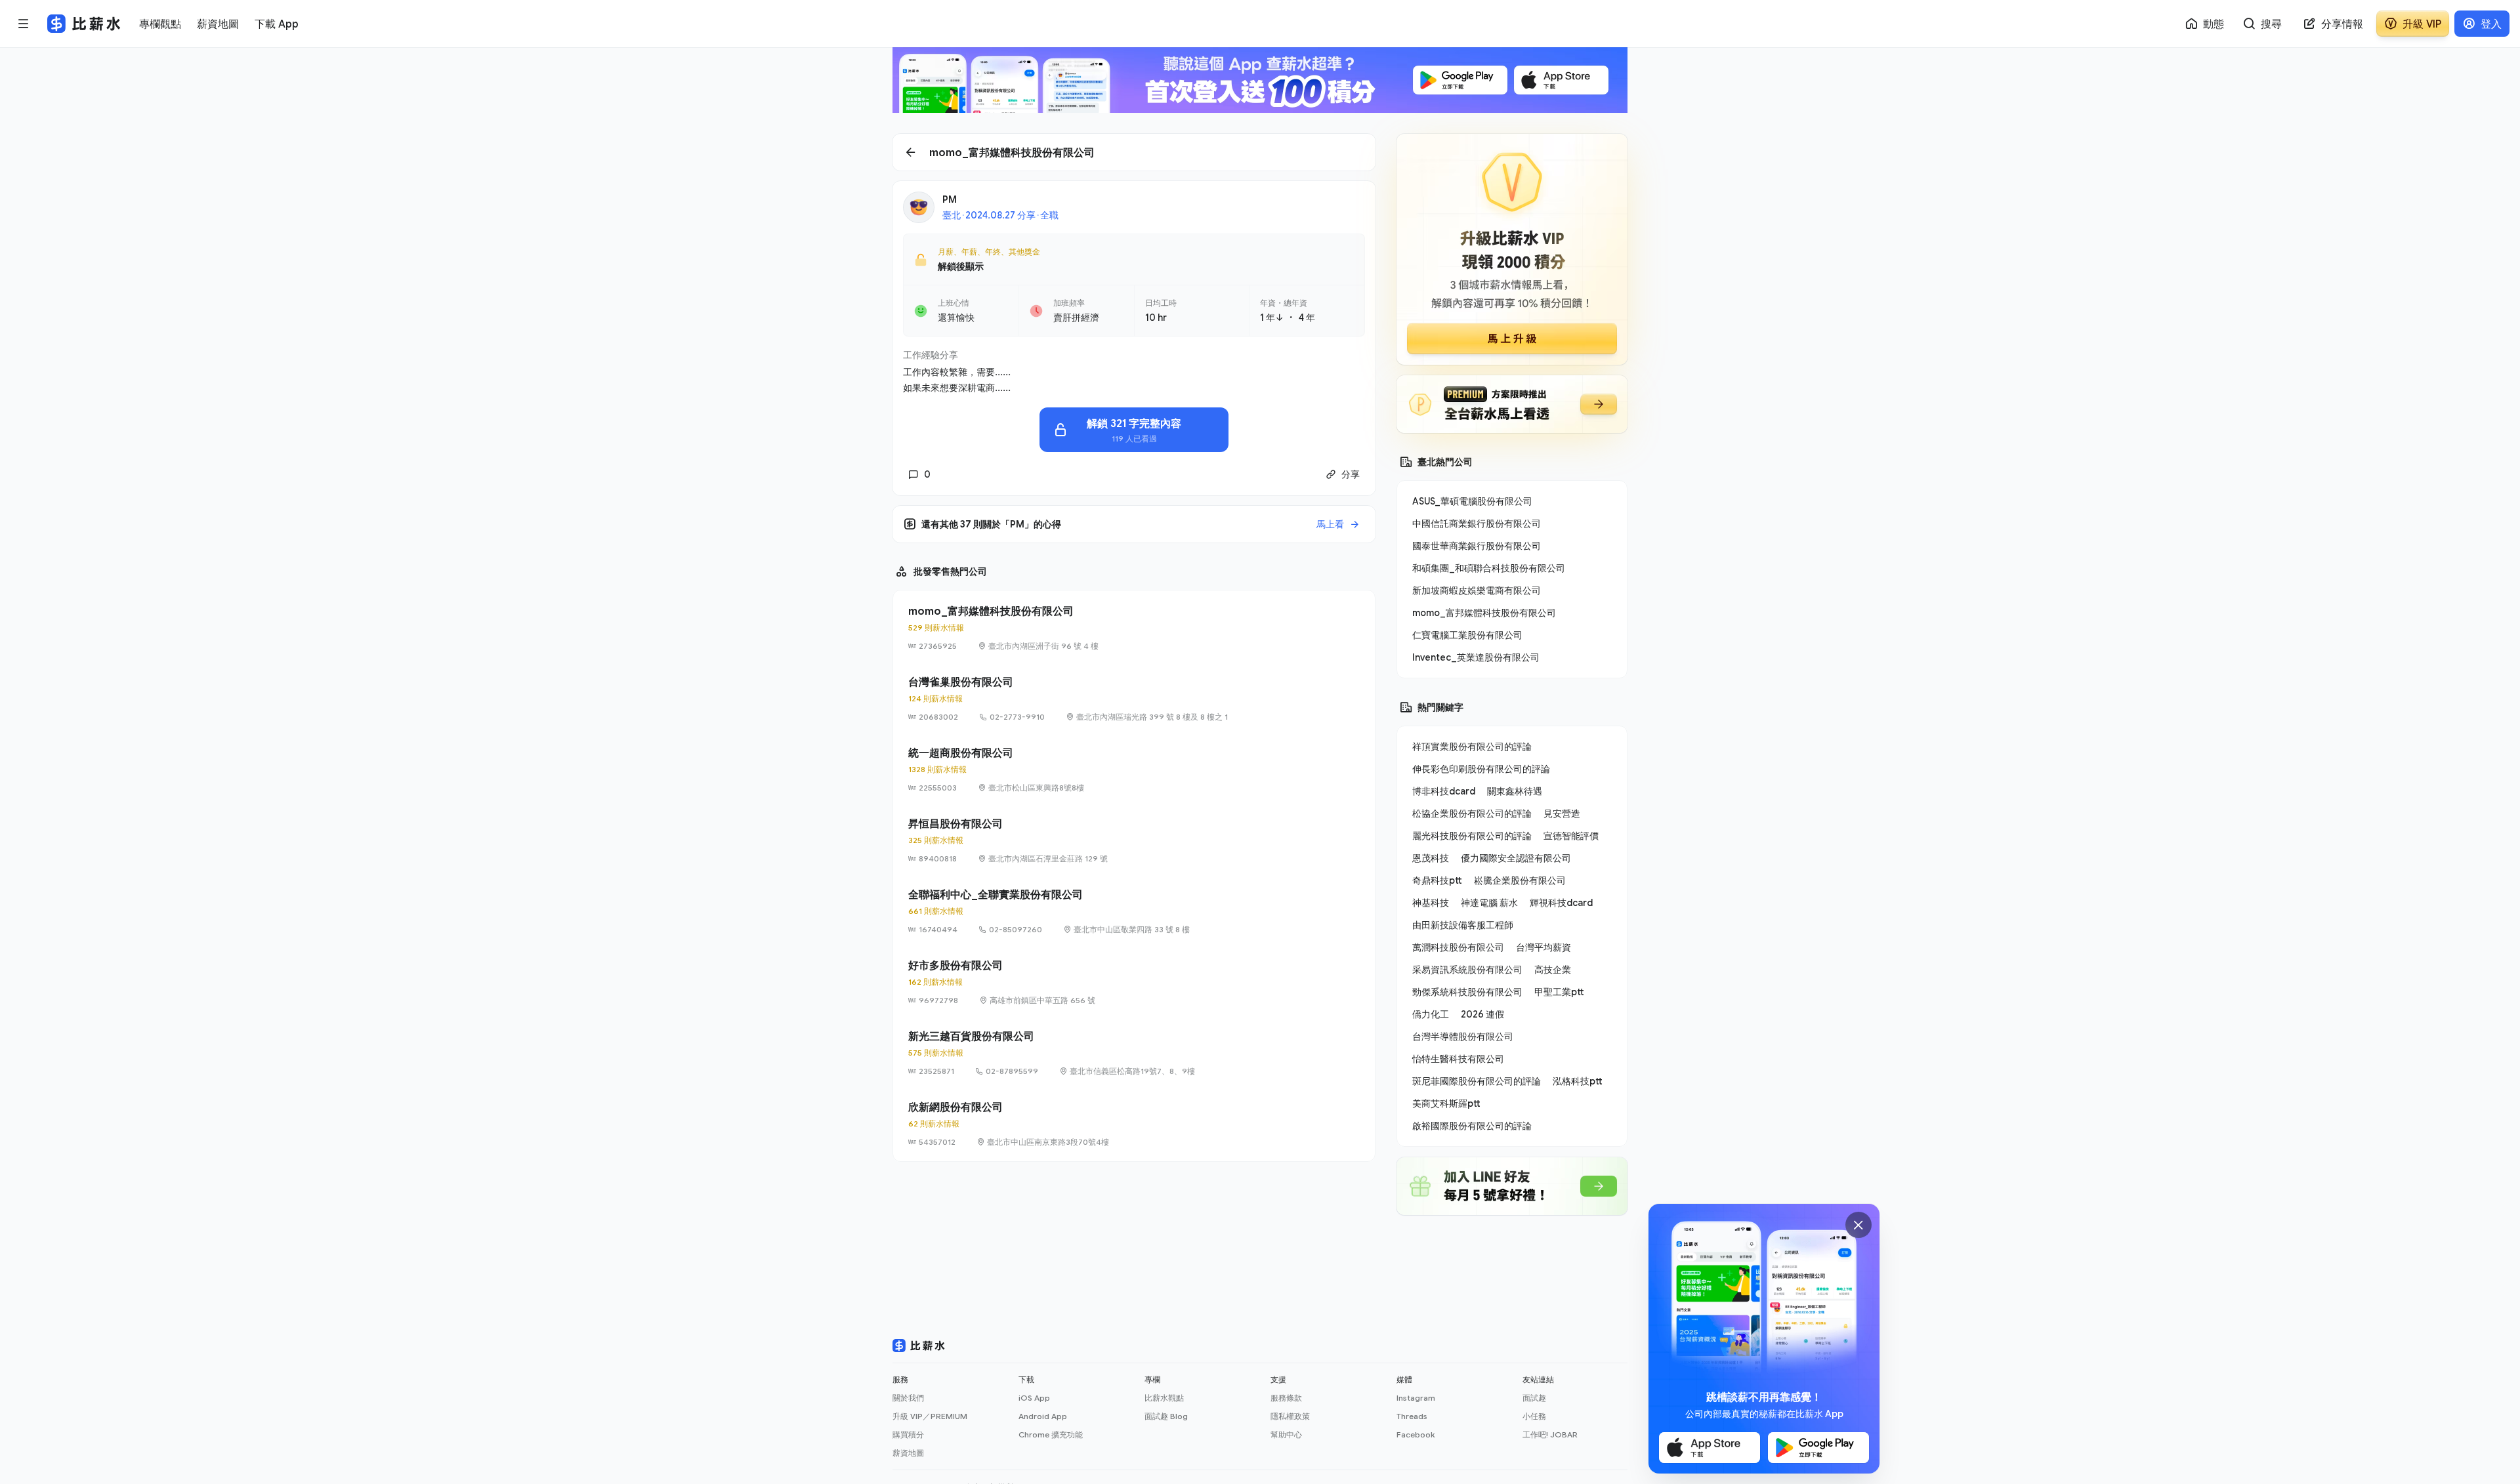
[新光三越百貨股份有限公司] (1134, 1053)
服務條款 (1286, 1398)
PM (950, 199)
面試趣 (1534, 1398)
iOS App (1034, 1398)
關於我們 (908, 1398)
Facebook (1416, 1434)
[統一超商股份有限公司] (1134, 770)
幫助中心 (1286, 1434)
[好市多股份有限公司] (1134, 982)
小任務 (1534, 1416)
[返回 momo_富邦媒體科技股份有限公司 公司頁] (1134, 152)
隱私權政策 (1290, 1416)
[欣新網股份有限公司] (1134, 1124)
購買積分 (908, 1434)
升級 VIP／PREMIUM (930, 1416)
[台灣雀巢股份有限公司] (1134, 699)
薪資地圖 (908, 1453)
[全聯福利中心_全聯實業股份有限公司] (1134, 911)
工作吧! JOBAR (1550, 1434)
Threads (1412, 1416)
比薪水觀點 (1164, 1398)
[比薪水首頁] (919, 1346)
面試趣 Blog (1166, 1416)
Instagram (1416, 1398)
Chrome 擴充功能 (1051, 1434)
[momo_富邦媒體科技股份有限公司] (1134, 628)
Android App (1043, 1416)
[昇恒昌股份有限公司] (1134, 840)
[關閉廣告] (1858, 1225)
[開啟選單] (24, 24)
